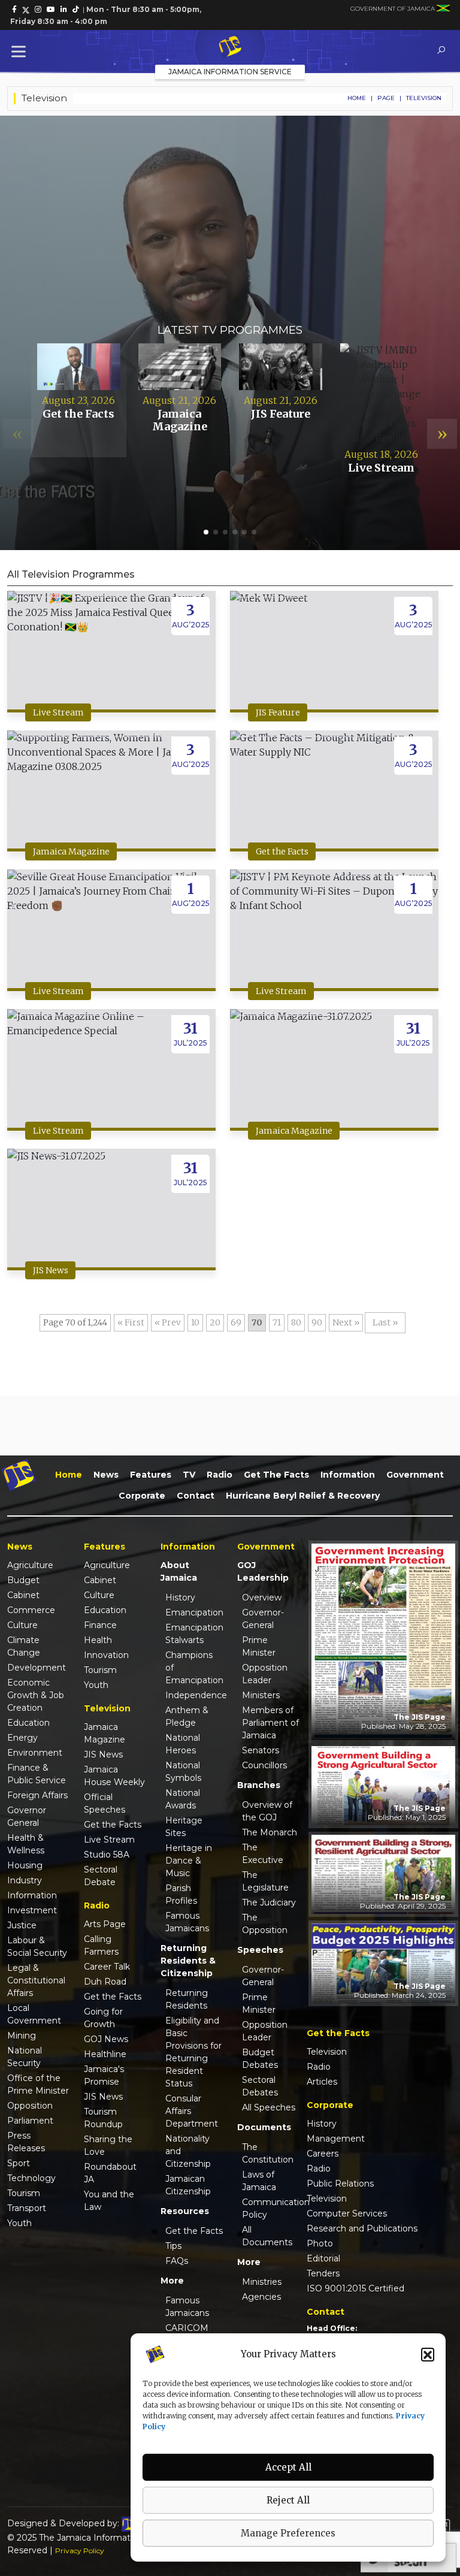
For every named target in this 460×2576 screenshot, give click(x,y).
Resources (185, 2211)
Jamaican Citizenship (188, 2185)
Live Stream (58, 712)
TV (189, 1475)
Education (28, 1723)
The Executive (263, 1854)
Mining (22, 2036)
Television (327, 2052)
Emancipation (194, 1612)
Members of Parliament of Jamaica (270, 1723)
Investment (32, 1910)
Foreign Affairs (37, 1795)
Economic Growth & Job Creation (36, 1695)
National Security (25, 2057)
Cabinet (23, 1595)
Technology (31, 2178)
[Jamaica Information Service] (230, 47)
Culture (22, 1625)
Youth (19, 2223)
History (180, 1597)
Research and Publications (362, 2228)
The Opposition (265, 1924)
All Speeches (269, 2107)
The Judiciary (269, 1902)
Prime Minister (259, 1646)
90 (317, 1322)
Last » (385, 1322)
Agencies (261, 2297)
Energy (22, 1738)
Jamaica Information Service (230, 72)
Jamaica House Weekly (114, 1776)
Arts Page (105, 1924)
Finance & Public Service (37, 1774)
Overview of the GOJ (267, 1811)
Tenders (323, 2273)
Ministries (262, 2282)
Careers (323, 2154)
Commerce (31, 1610)
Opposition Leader (265, 1674)
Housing (25, 1865)
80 (296, 1322)
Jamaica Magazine (71, 851)
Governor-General (263, 1619)
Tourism (24, 2193)
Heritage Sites (184, 1827)
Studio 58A (107, 1855)
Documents (264, 2127)
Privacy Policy (80, 2551)
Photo (320, 2243)
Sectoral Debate (101, 1876)
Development (37, 1668)
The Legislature (265, 1881)
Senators (261, 1750)
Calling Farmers (101, 1945)
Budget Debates (260, 2059)
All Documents (267, 2236)
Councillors (264, 1765)
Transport (27, 2208)
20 (215, 1322)
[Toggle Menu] (21, 51)
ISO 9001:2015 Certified (355, 2288)
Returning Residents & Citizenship (188, 1961)
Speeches (260, 1950)
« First (131, 1322)
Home (357, 98)
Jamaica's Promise (104, 2075)
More (172, 2281)
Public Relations (340, 2184)
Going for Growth (103, 2018)
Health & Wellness (26, 1844)
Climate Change (24, 1646)
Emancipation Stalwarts (194, 1634)
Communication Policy (271, 2208)
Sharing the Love (108, 2145)
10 (195, 1322)
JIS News (51, 1270)
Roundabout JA (110, 2173)
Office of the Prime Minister (38, 2084)
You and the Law (109, 2201)
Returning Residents (187, 1999)
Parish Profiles (181, 1894)
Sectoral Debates (260, 2086)
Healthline (105, 2054)
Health (98, 1640)
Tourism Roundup (103, 2118)
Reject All (288, 2500)
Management (336, 2139)
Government (415, 1475)
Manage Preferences (288, 2533)
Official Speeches (105, 1803)
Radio (220, 1475)
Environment (35, 1753)
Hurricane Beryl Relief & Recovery (303, 1496)
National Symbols (183, 1772)
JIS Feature (278, 712)
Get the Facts (282, 851)
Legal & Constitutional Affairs (36, 1980)
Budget (23, 1580)
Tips (173, 2246)
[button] (428, 2354)
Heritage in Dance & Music (189, 1861)
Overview (262, 1597)
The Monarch (270, 1832)
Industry (25, 1880)
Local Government (34, 2014)
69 (236, 1322)
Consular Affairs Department (192, 2111)
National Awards (183, 1799)
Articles (322, 2082)
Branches (259, 1785)
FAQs (177, 2261)
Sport (19, 2163)
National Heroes (183, 1744)
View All (78, 433)
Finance (100, 1625)
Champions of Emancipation (194, 1668)
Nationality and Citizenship (188, 2151)
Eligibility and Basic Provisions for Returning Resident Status (193, 2052)
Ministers (261, 1695)
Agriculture (30, 1565)
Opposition (30, 2106)
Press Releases (26, 2142)
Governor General (27, 1817)
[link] (14, 10)
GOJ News (106, 2039)
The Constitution (268, 2153)
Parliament (30, 2121)
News (106, 1475)
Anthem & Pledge (187, 1716)
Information (348, 1475)
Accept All (288, 2467)
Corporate (142, 1496)
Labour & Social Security (37, 1947)
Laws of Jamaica (259, 2181)
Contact (196, 1496)
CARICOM (187, 2328)
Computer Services (347, 2213)
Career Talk (107, 1967)
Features (151, 1475)
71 (277, 1322)
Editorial (323, 2258)
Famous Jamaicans (187, 1922)
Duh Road (105, 1982)
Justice (22, 1925)
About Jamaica (179, 1571)
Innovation (106, 1655)
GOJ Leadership (263, 1571)
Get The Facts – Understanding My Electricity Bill (230, 267)
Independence (194, 1695)
